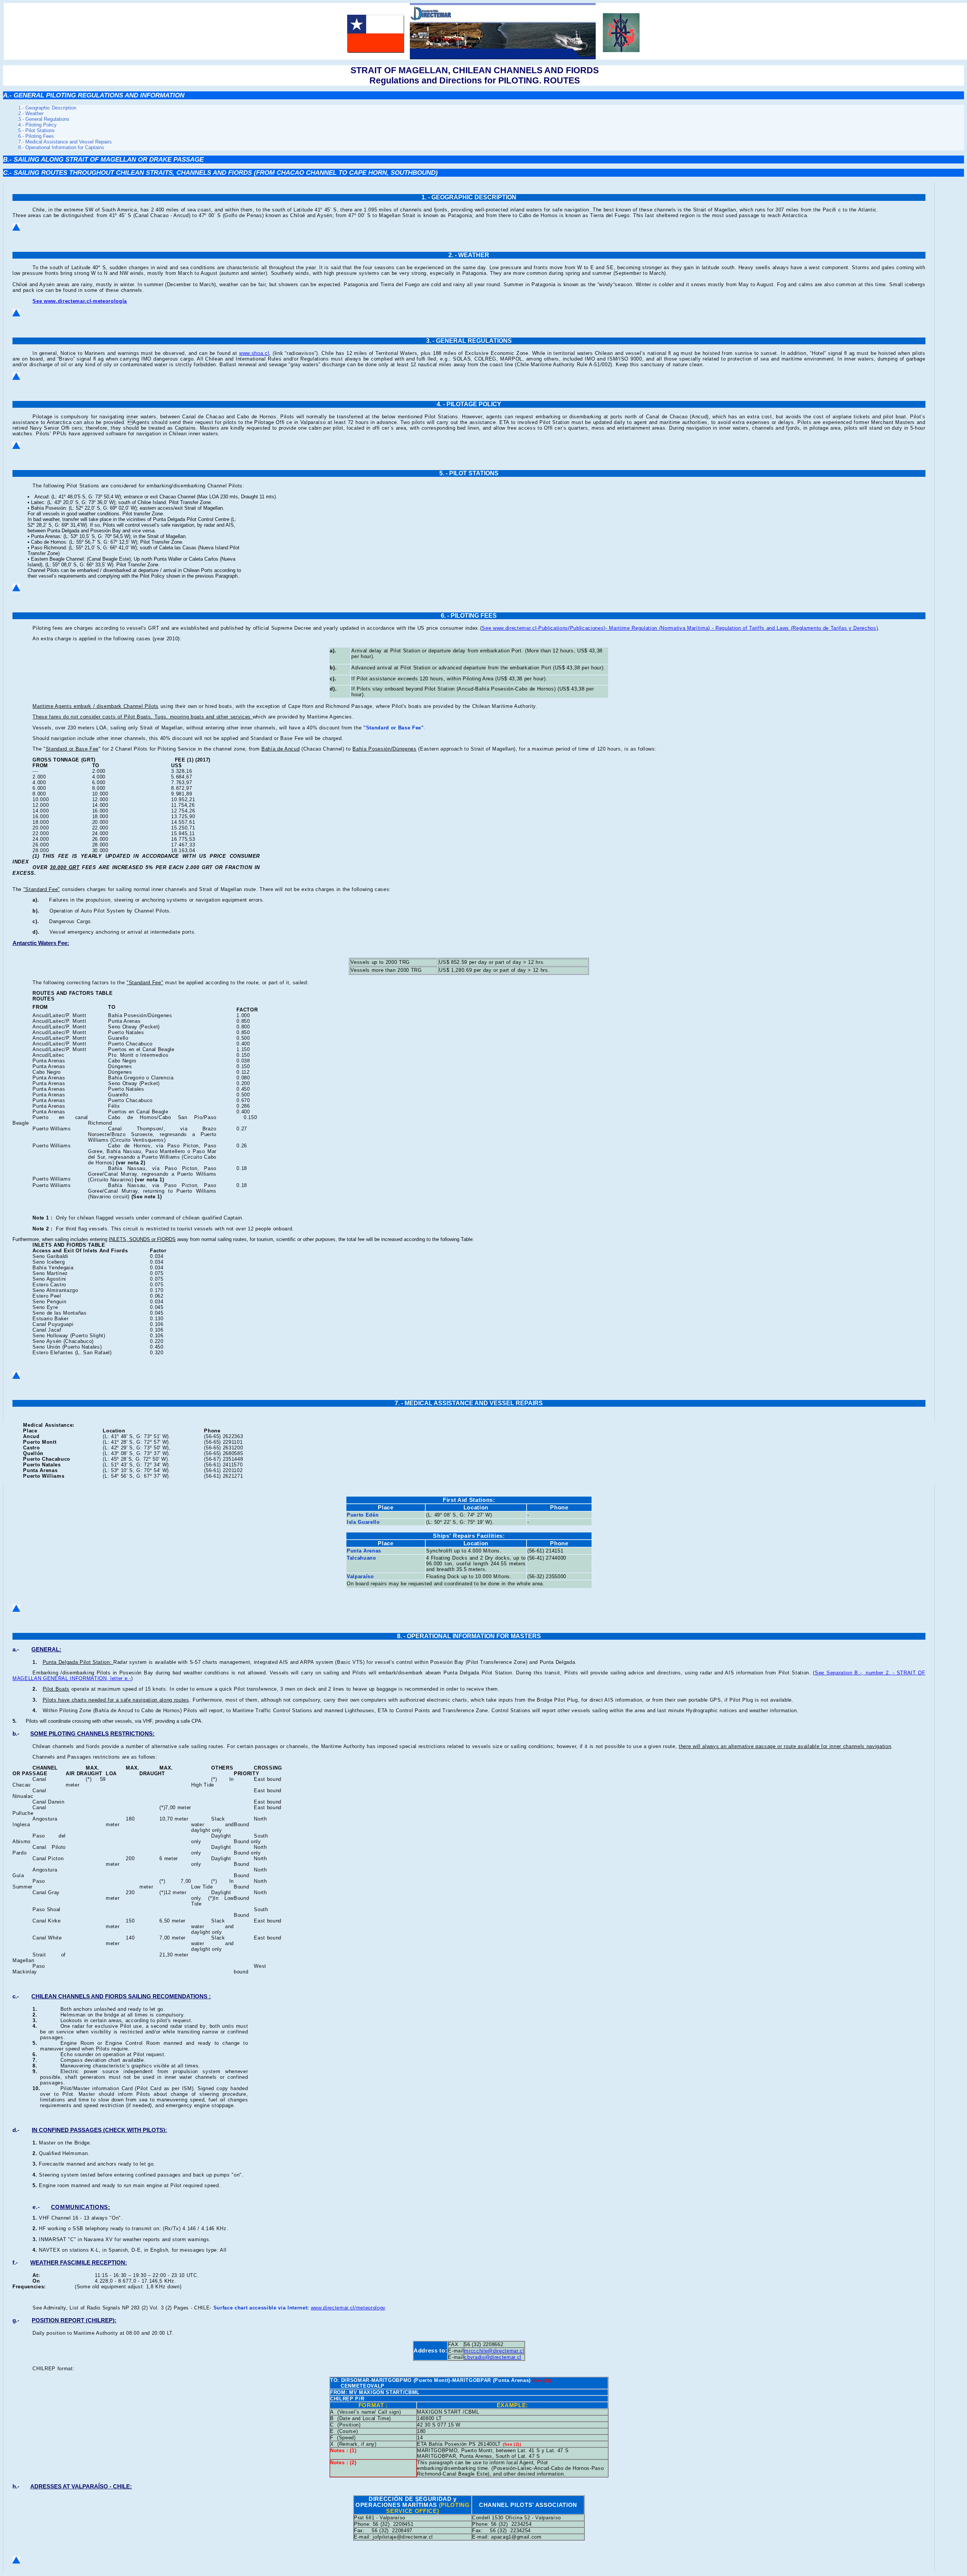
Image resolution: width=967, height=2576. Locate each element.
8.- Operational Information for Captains (61, 147)
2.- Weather (31, 113)
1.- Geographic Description (47, 108)
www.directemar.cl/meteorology (348, 2308)
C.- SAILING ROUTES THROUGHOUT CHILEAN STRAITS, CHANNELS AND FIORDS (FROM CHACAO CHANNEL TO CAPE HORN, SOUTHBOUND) (220, 173)
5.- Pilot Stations (36, 130)
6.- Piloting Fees (36, 136)
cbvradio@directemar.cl (493, 2357)
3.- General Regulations (44, 119)
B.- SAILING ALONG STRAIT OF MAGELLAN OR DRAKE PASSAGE (103, 159)
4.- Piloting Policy (37, 125)
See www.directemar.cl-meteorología (80, 301)
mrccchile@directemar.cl (494, 2351)
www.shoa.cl (254, 353)
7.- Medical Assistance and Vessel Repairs (65, 142)
